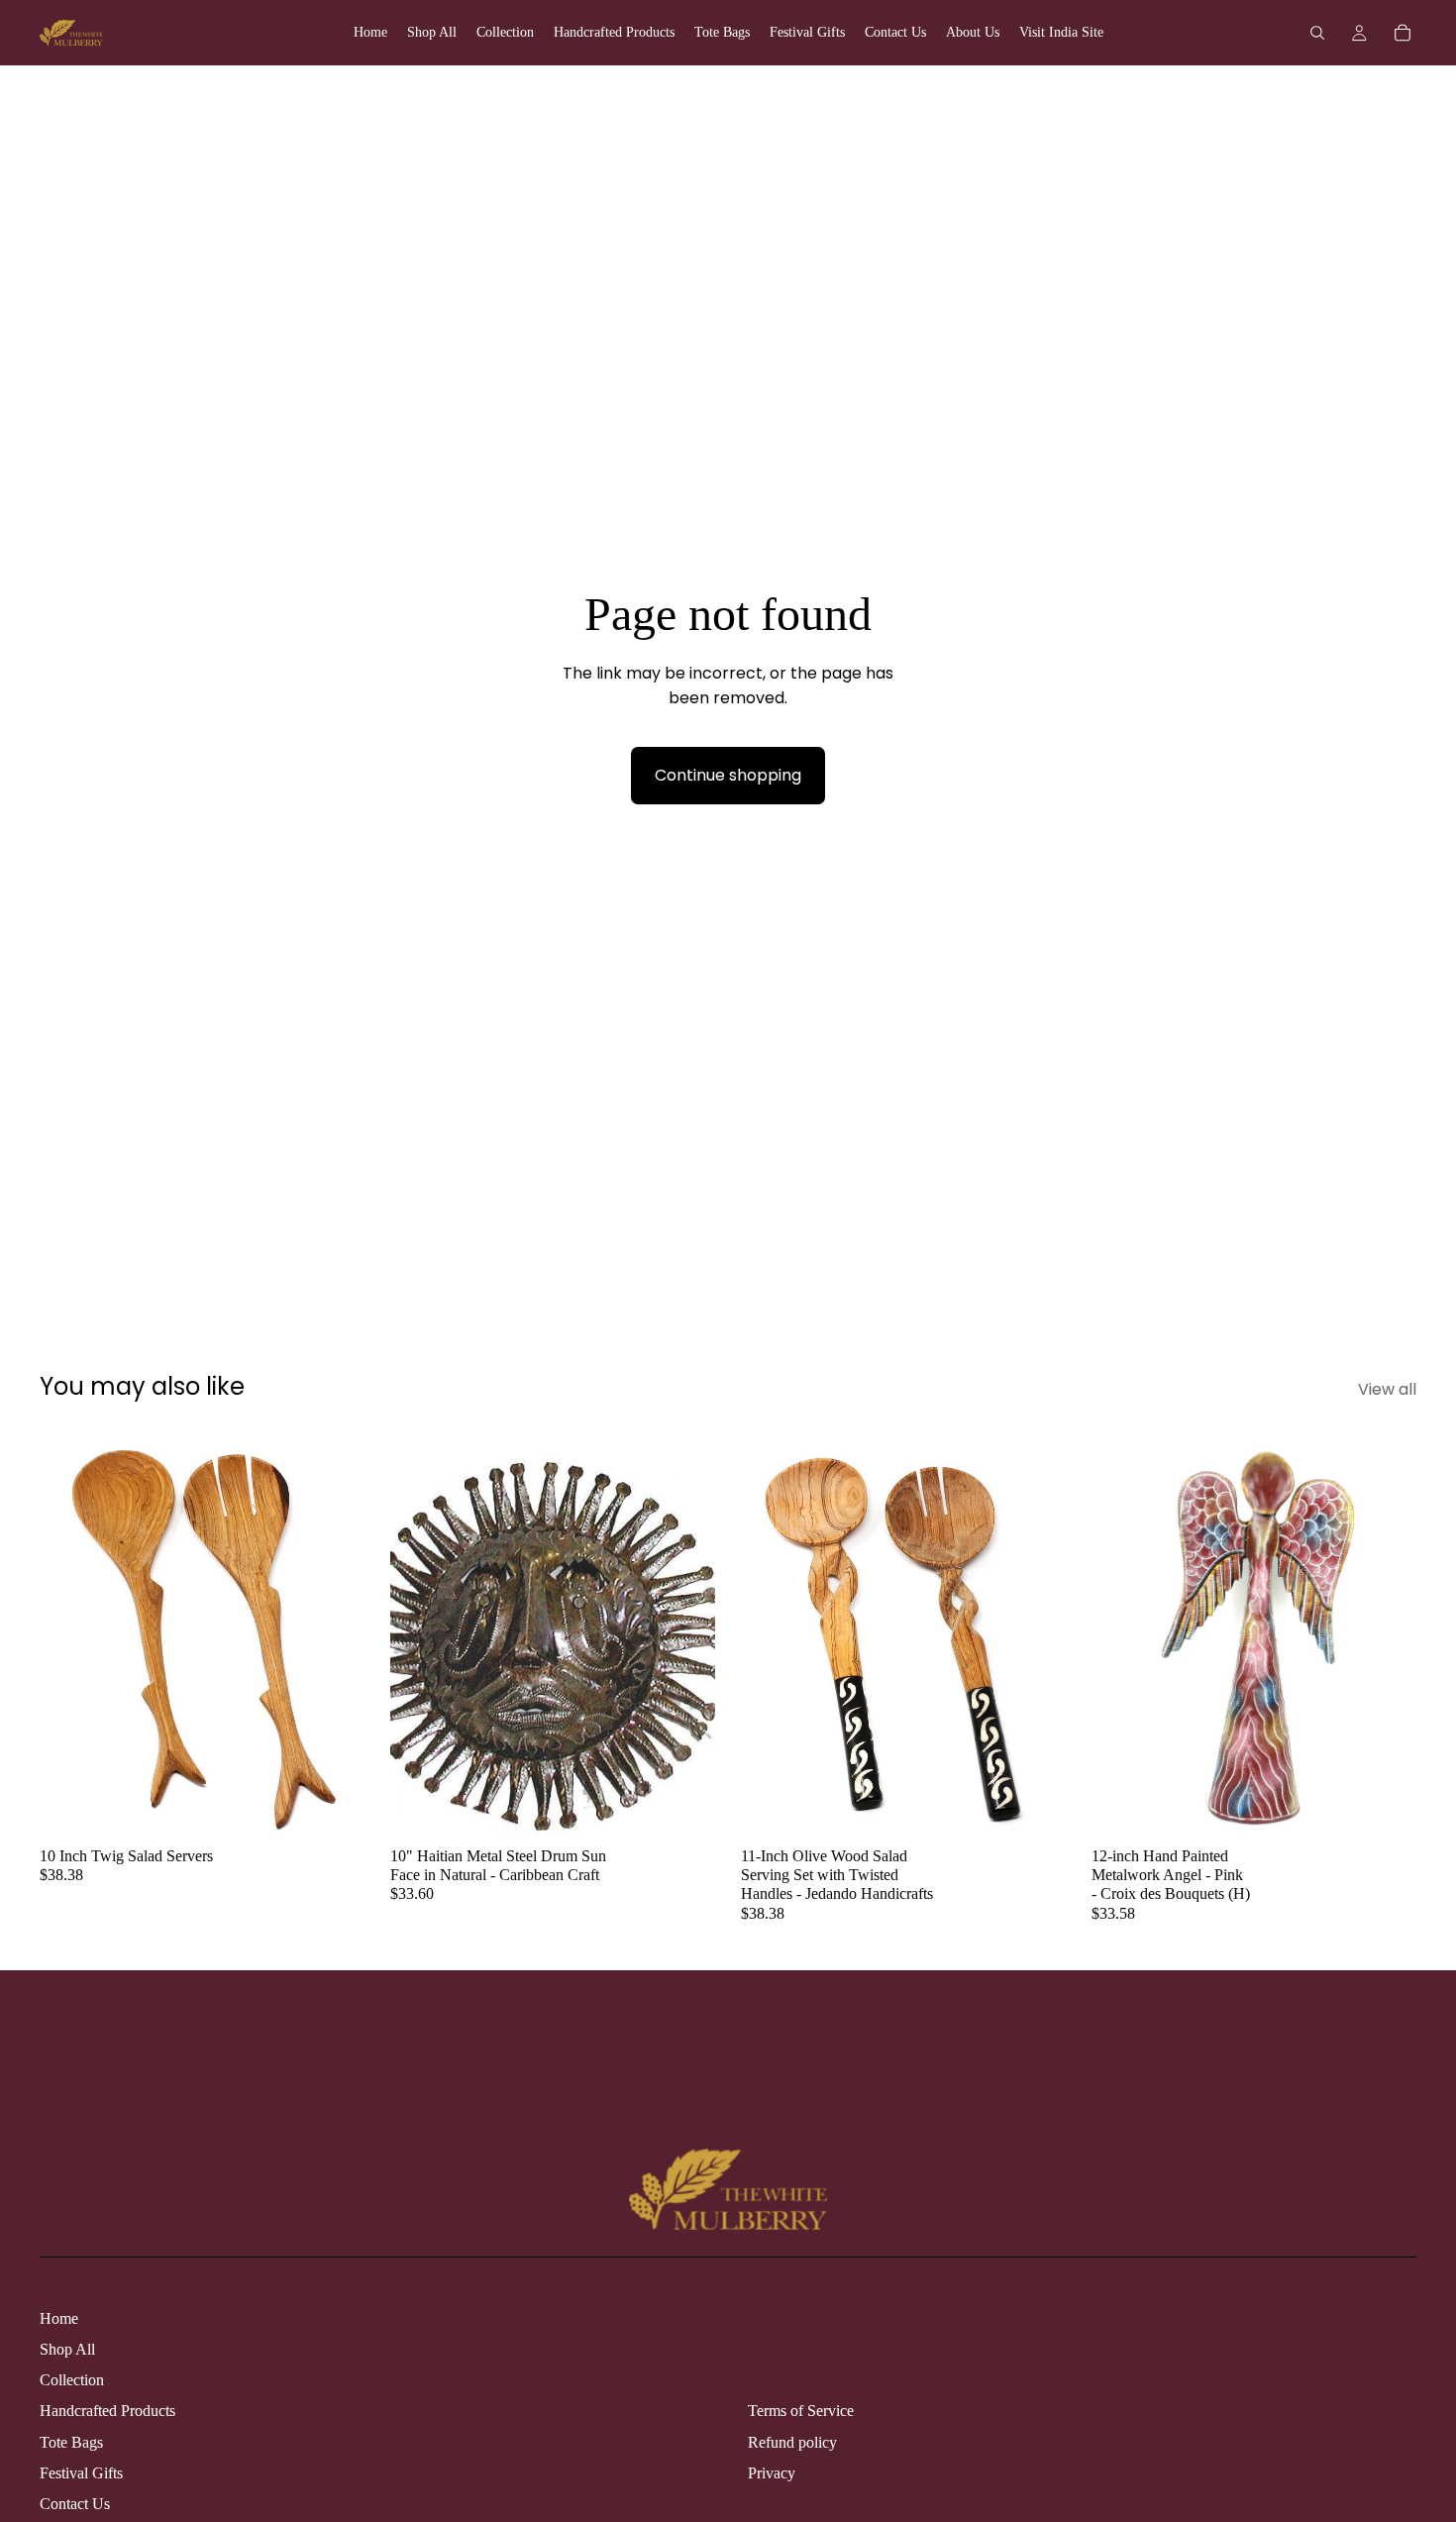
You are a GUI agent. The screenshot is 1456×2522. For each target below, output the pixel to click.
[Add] (334, 1806)
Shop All (67, 2349)
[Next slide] (335, 1633)
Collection (72, 2380)
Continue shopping (728, 775)
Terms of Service (801, 2411)
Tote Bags (71, 2442)
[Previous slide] (69, 1633)
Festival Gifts (81, 2473)
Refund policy (792, 2442)
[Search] (1317, 33)
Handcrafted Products (107, 2411)
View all (1387, 1389)
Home (59, 2318)
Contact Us (75, 2504)
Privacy (772, 2473)
